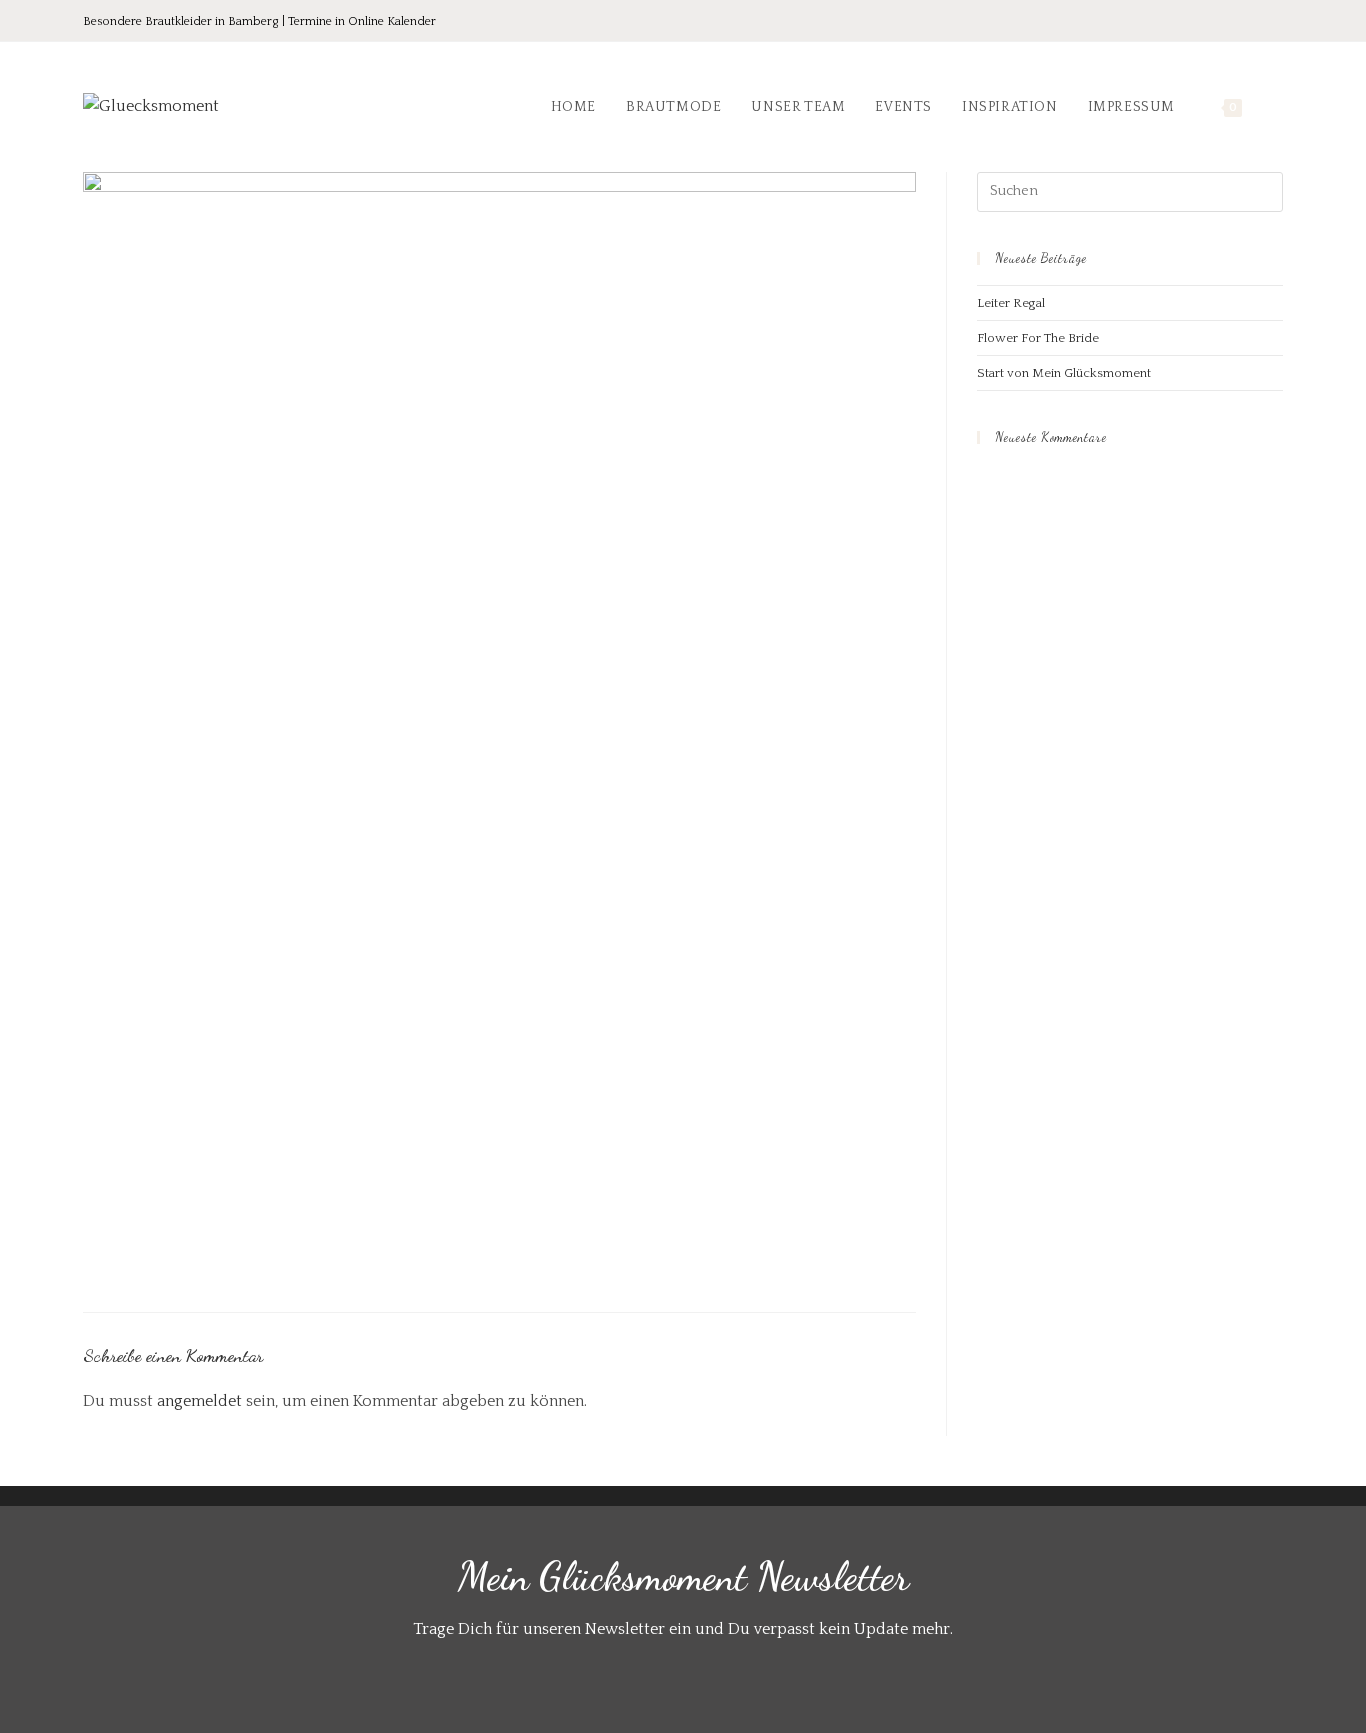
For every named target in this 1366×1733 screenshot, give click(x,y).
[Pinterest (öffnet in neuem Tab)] (1219, 22)
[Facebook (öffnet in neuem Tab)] (1191, 22)
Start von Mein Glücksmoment (1064, 373)
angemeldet (199, 1401)
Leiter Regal (1011, 303)
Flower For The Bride (1038, 338)
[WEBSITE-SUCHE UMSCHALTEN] (1277, 107)
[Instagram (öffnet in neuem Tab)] (1247, 22)
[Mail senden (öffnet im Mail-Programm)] (1272, 22)
